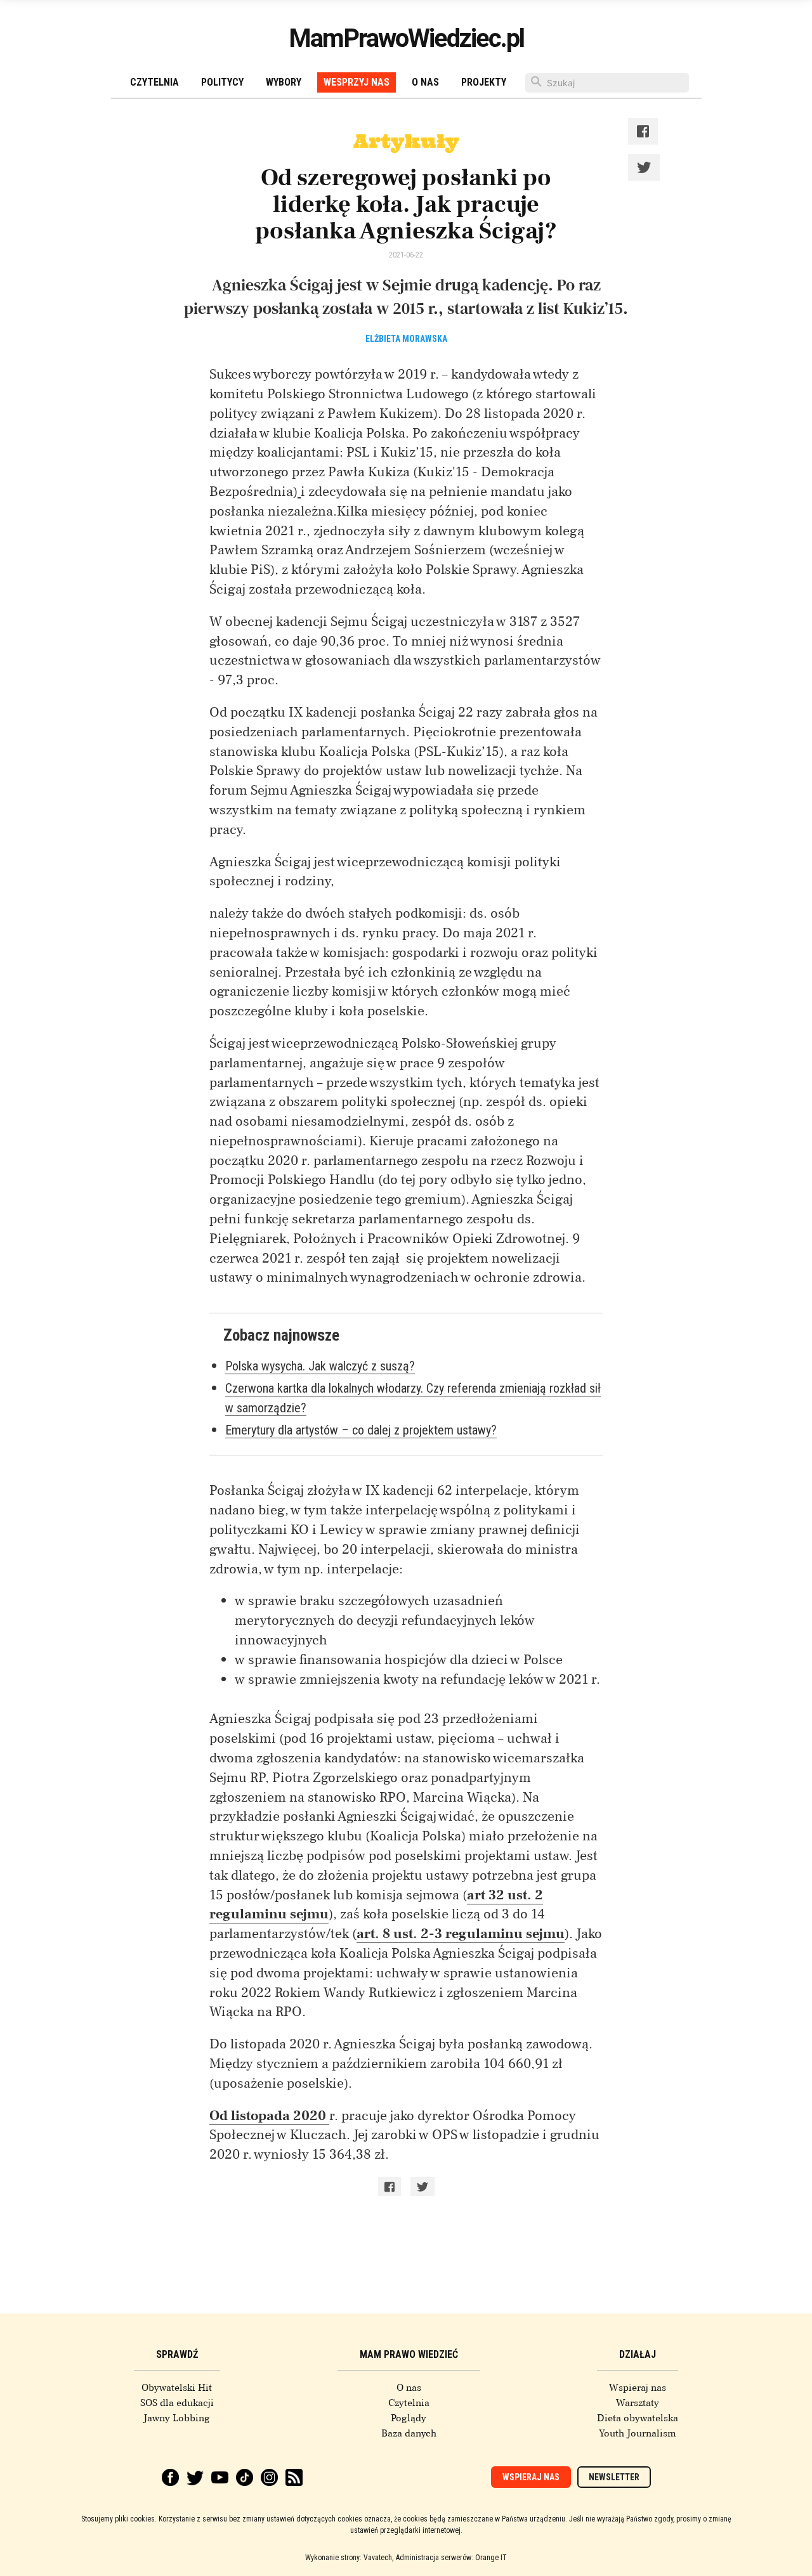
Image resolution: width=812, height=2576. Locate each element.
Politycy (222, 82)
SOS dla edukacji (177, 2403)
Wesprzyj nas (357, 82)
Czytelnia (154, 82)
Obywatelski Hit (177, 2388)
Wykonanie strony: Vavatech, (349, 2558)
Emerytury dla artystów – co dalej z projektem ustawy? (361, 1430)
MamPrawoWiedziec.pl (406, 38)
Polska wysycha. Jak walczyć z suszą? (320, 1366)
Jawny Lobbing (177, 2418)
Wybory (284, 82)
